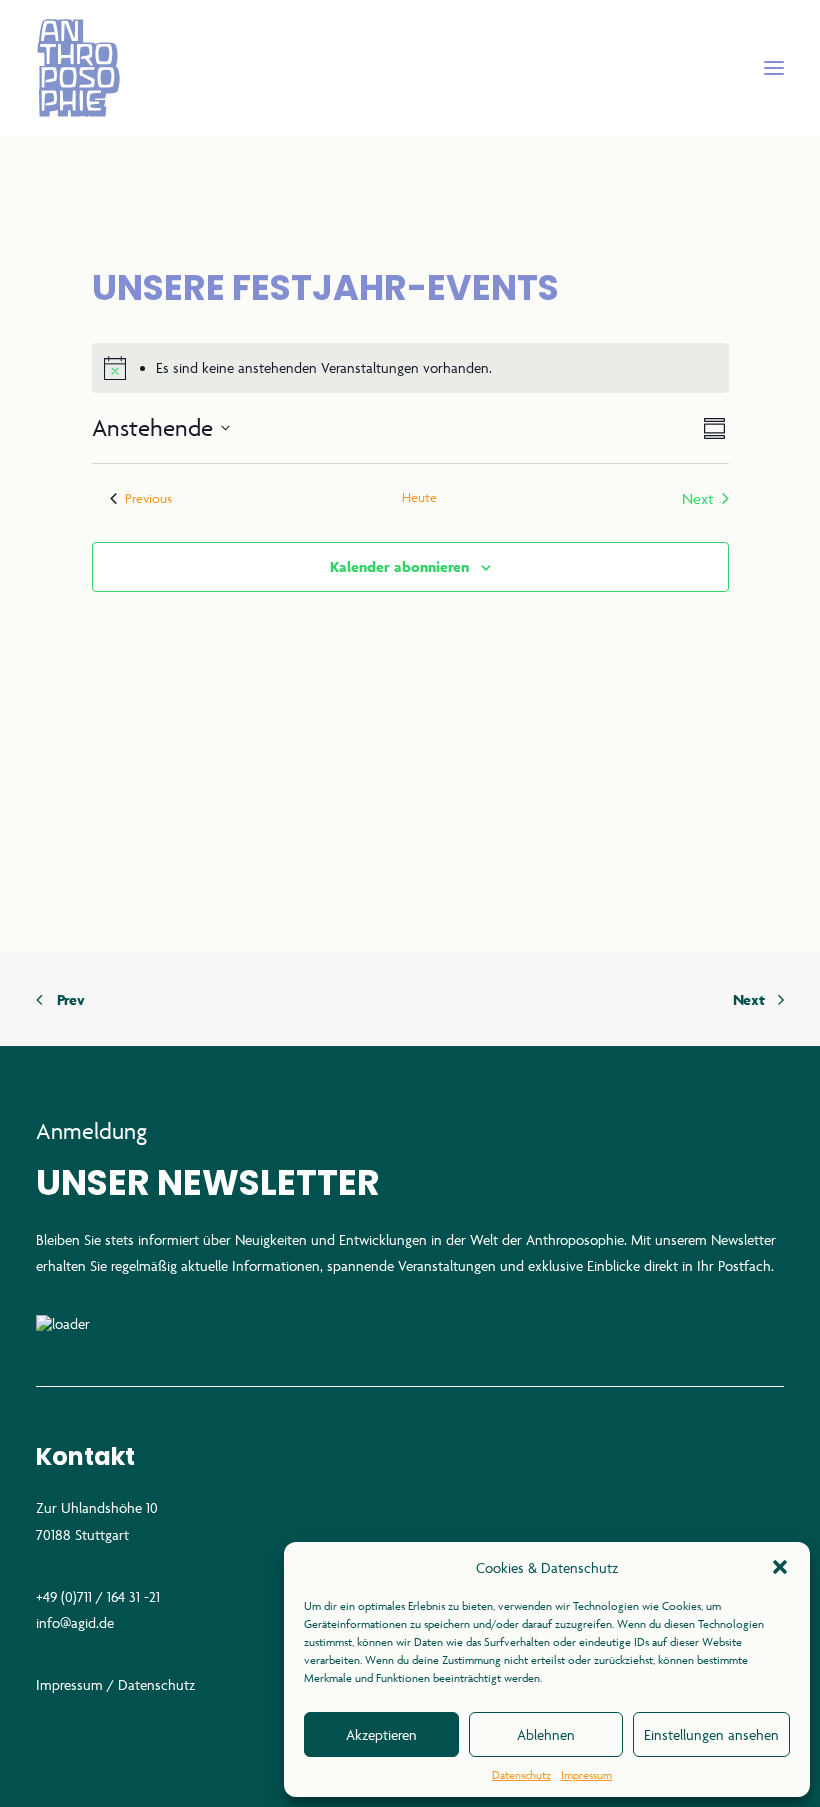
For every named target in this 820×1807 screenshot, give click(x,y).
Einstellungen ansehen (711, 1734)
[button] (780, 1567)
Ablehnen (546, 1734)
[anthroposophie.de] (410, 68)
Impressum (586, 1774)
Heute (419, 497)
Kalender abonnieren (399, 566)
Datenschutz (521, 1774)
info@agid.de (75, 1622)
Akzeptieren (381, 1734)
